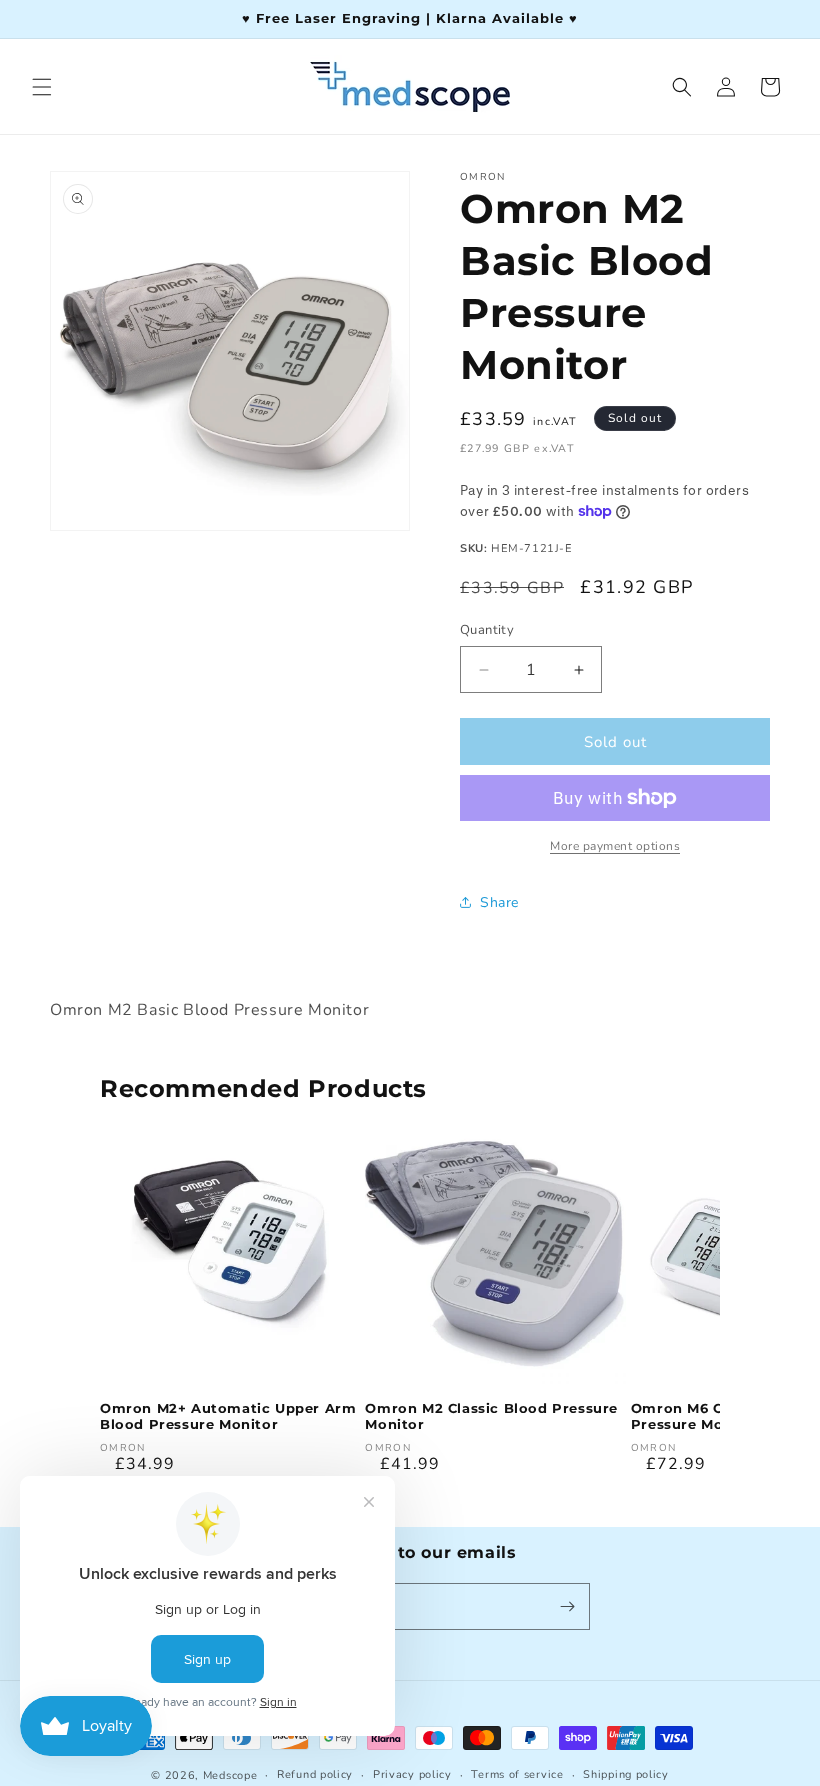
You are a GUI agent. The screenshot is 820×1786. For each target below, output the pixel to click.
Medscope (230, 1775)
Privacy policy (412, 1774)
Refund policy (315, 1774)
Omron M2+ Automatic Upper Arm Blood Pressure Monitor (228, 1416)
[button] (42, 87)
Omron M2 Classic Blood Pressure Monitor (491, 1416)
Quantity (487, 630)
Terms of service (517, 1774)
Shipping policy (626, 1774)
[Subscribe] (567, 1606)
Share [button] (499, 902)
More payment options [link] (615, 846)
